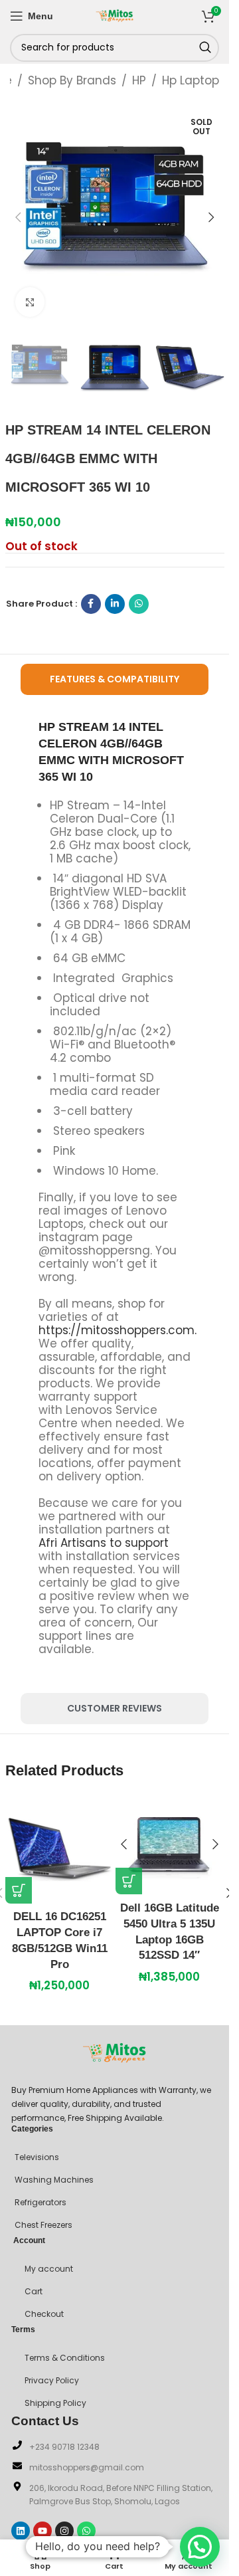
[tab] (115, 679)
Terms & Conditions (65, 2358)
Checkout (44, 2314)
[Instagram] (64, 2531)
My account (49, 2269)
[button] (19, 217)
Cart (34, 2291)
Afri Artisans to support (104, 1543)
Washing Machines (54, 2180)
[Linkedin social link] (115, 604)
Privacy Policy (52, 2380)
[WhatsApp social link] (139, 604)
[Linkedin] (21, 2531)
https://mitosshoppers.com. (118, 1330)
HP (139, 80)
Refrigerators (40, 2202)
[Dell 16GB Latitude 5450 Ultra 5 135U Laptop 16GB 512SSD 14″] (170, 1845)
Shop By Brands (72, 80)
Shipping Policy (55, 2403)
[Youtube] (42, 2531)
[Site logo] (115, 15)
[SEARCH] (205, 48)
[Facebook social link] (91, 604)
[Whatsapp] (86, 2531)
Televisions (37, 2157)
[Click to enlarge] (30, 302)
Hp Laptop (191, 80)
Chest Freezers (43, 2225)
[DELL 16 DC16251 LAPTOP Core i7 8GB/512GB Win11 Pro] (60, 1849)
